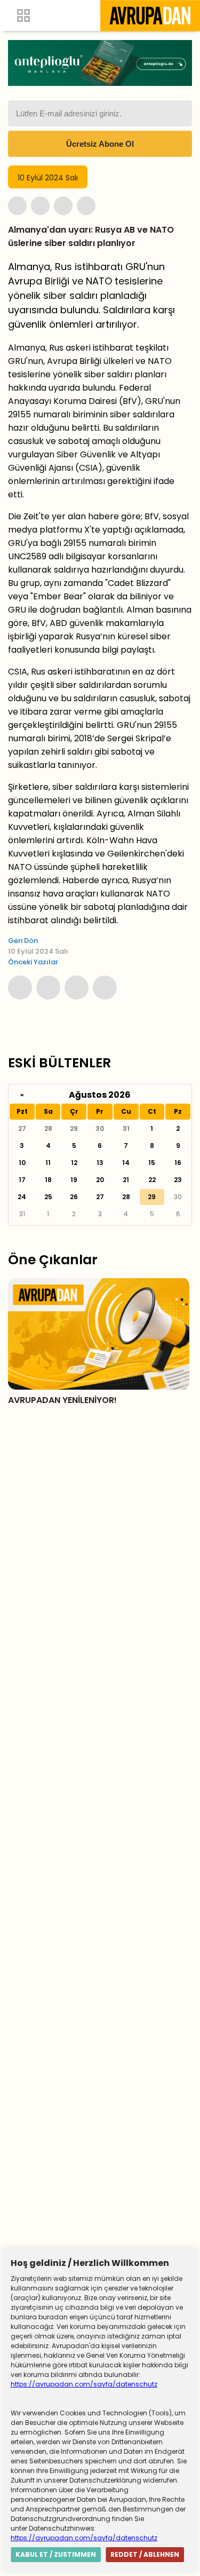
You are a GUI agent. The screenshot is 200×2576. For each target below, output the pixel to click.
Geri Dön (23, 941)
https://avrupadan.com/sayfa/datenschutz (84, 2384)
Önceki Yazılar (33, 962)
